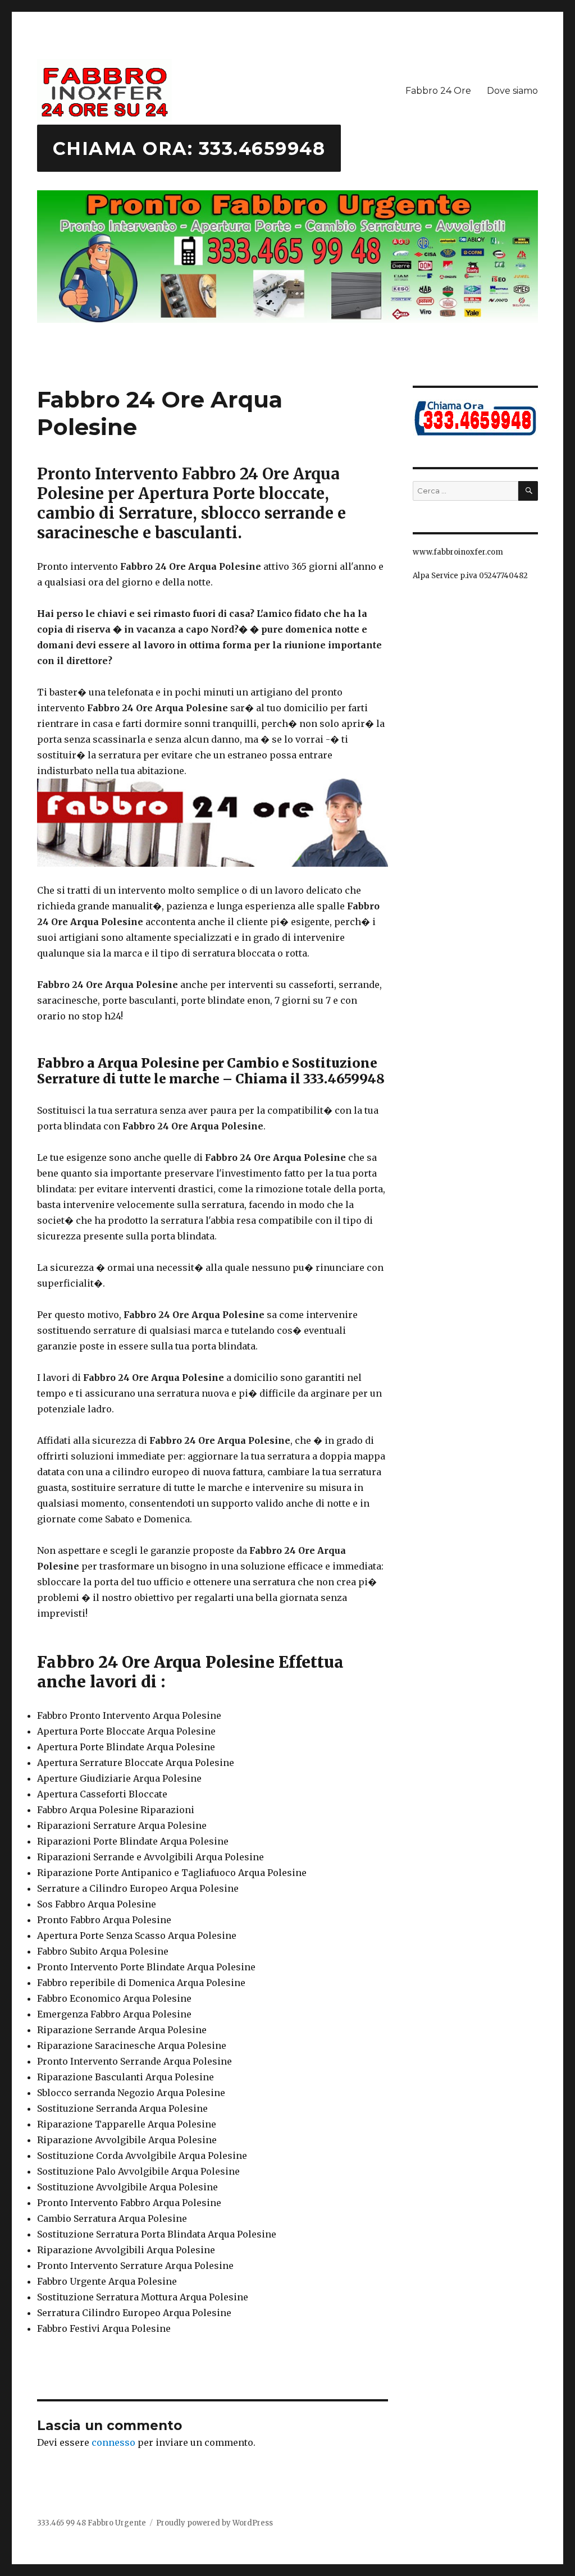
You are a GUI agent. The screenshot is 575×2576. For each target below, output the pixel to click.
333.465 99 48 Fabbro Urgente (92, 2523)
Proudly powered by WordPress (215, 2523)
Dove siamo (512, 91)
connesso (113, 2442)
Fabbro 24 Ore (438, 91)
